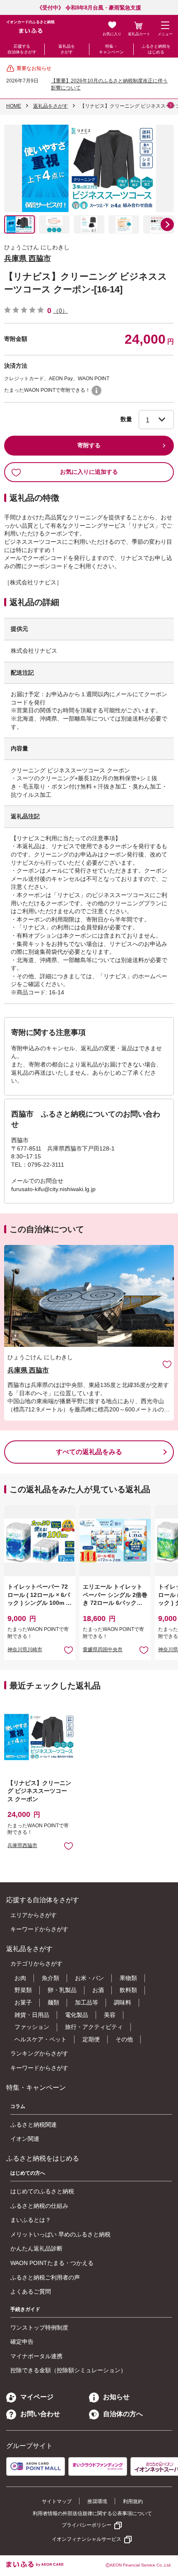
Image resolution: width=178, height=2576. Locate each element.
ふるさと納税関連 (34, 2125)
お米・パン (89, 1978)
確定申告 (22, 2342)
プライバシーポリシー (87, 2525)
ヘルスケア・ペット (41, 2039)
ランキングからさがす (39, 2053)
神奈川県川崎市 (25, 1650)
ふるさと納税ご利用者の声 (45, 2277)
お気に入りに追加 (167, 1364)
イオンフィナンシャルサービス (87, 2539)
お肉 (20, 1978)
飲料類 (128, 1990)
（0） (60, 311)
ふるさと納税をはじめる (156, 49)
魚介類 (51, 1978)
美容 (110, 2015)
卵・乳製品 (62, 1990)
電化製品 (77, 2015)
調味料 (123, 2002)
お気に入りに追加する (89, 472)
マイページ (37, 2397)
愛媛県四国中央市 (103, 1650)
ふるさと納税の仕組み (39, 2206)
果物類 (128, 1978)
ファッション (32, 2027)
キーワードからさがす (39, 1929)
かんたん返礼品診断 (36, 2248)
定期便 (91, 2039)
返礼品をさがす (67, 49)
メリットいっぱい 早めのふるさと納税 (60, 2234)
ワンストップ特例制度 (39, 2328)
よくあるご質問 (31, 2291)
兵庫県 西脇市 (28, 258)
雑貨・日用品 (32, 2015)
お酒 (98, 1990)
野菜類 (23, 1990)
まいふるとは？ (31, 2220)
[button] (167, 224)
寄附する (89, 445)
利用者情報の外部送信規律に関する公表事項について (92, 2513)
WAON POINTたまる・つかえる (52, 2263)
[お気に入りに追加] (167, 1364)
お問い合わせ (40, 2414)
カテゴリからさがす (36, 1963)
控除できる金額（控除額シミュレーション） (68, 2370)
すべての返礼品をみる (89, 1452)
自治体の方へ (123, 2414)
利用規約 (133, 2501)
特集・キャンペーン (111, 49)
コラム (18, 2106)
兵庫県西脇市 (22, 1845)
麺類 (53, 2002)
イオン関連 (25, 2139)
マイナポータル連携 (36, 2356)
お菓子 (23, 2002)
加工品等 (87, 2002)
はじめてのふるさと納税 (42, 2191)
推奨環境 (97, 2501)
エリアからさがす (34, 1915)
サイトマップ (57, 2501)
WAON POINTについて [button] (96, 391)
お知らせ (116, 2397)
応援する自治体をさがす (22, 49)
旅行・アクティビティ (94, 2027)
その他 (124, 2039)
